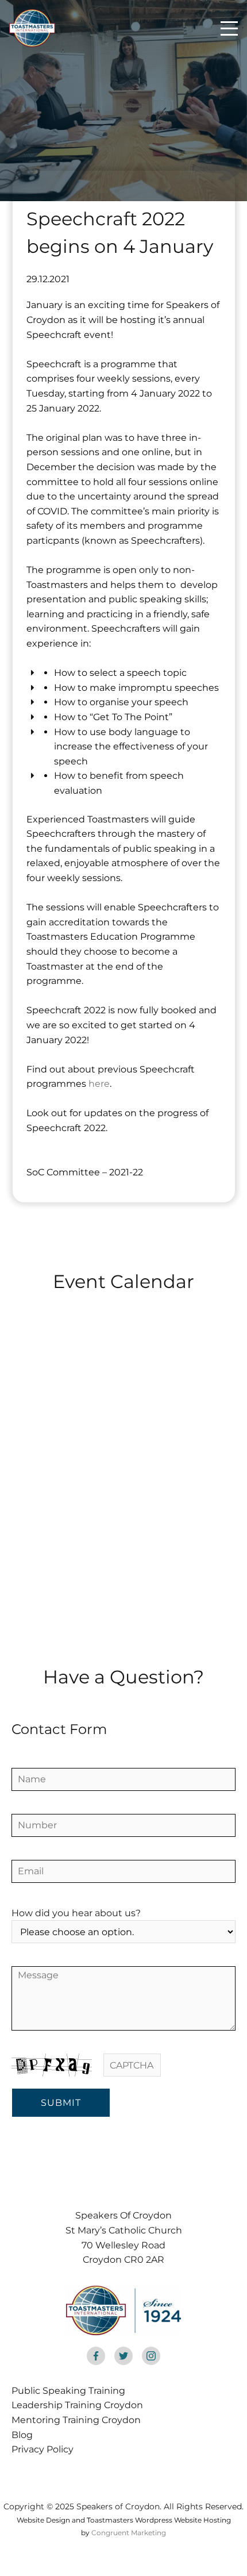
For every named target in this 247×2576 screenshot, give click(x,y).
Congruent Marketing (129, 2533)
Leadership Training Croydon (77, 2405)
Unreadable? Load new (190, 2064)
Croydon (89, 2391)
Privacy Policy (43, 2449)
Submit (61, 2103)
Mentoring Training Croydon (76, 2420)
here (99, 1084)
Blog (22, 2435)
